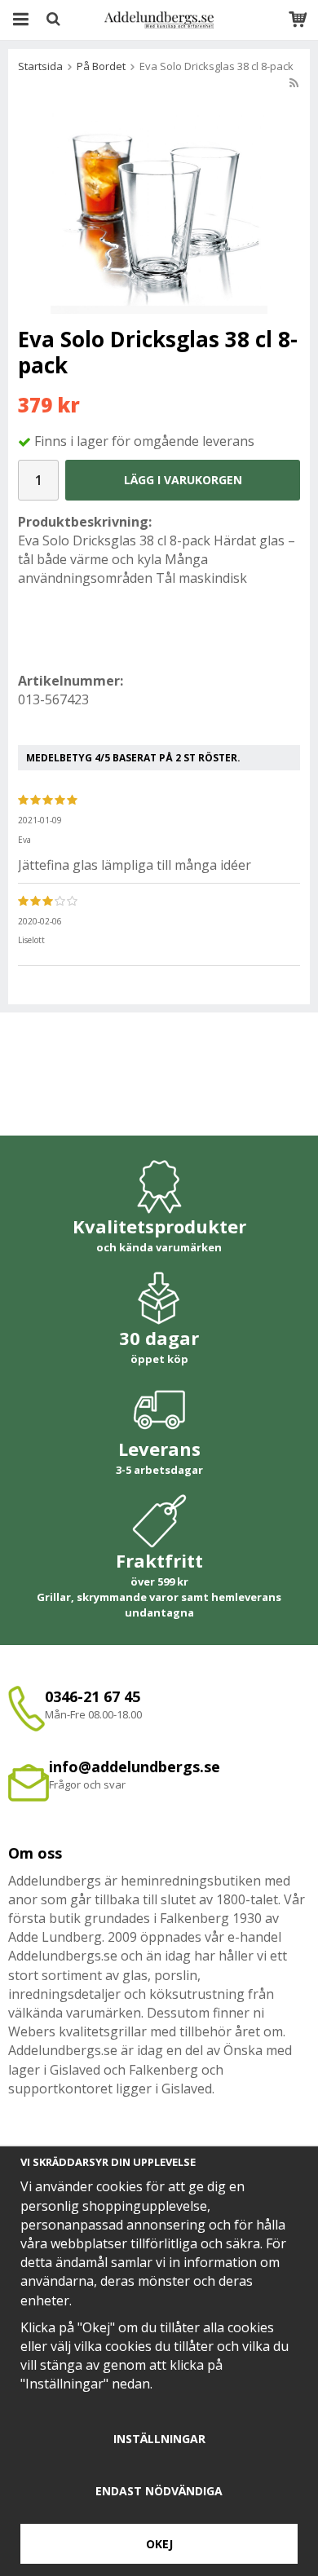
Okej (159, 2544)
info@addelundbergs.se (135, 1767)
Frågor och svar (87, 1784)
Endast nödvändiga (159, 2491)
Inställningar (159, 2439)
